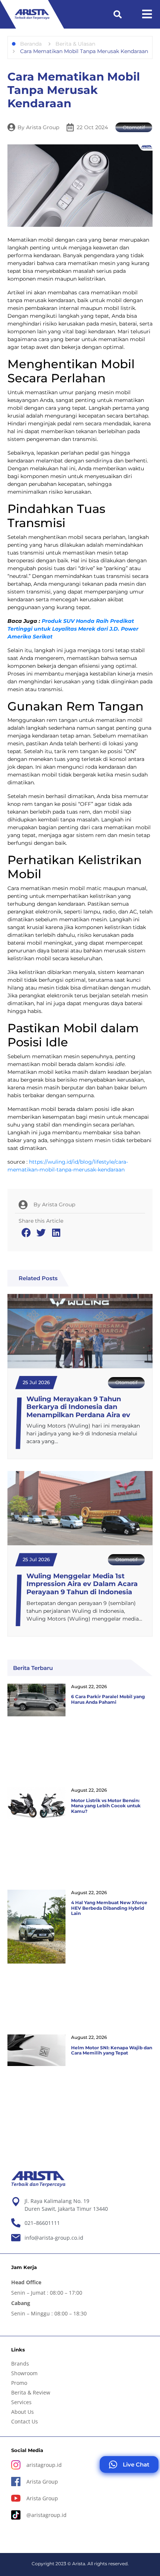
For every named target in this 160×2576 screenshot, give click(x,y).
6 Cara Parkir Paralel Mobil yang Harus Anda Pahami (108, 1699)
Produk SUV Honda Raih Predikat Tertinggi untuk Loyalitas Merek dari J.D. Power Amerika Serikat (73, 629)
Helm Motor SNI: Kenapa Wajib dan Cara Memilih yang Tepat (112, 2050)
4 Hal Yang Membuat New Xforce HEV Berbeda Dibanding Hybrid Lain (109, 1908)
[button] (118, 14)
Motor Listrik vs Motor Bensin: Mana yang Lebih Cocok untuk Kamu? (106, 1806)
